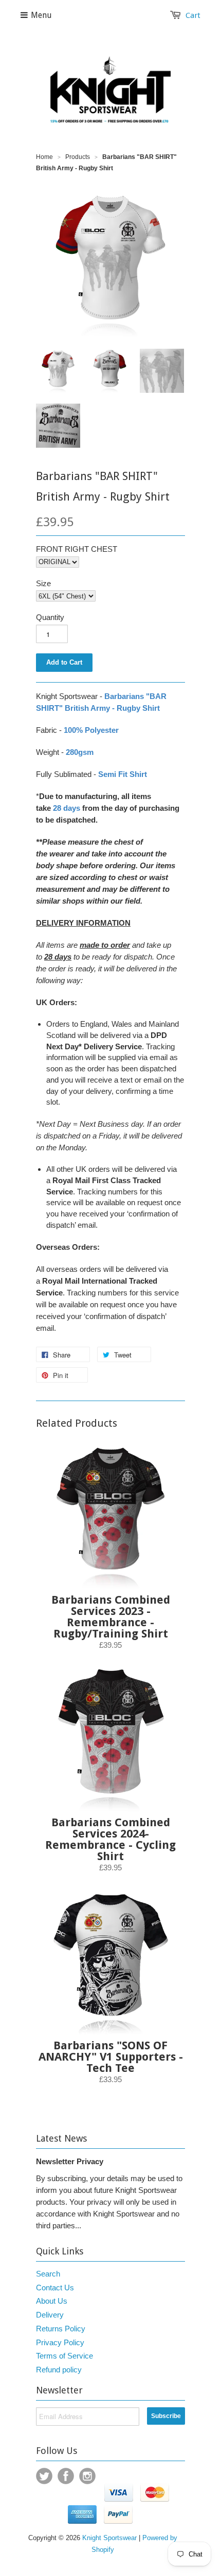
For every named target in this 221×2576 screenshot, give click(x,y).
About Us (52, 2301)
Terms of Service (65, 2356)
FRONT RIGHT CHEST (77, 549)
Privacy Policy (60, 2342)
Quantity (50, 617)
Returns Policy (61, 2329)
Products (78, 157)
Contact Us (55, 2288)
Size (43, 583)
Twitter (44, 2476)
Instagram (87, 2476)
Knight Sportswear (109, 2538)
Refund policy (59, 2370)
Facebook (66, 2476)
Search (48, 2274)
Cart (193, 15)
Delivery (50, 2315)
